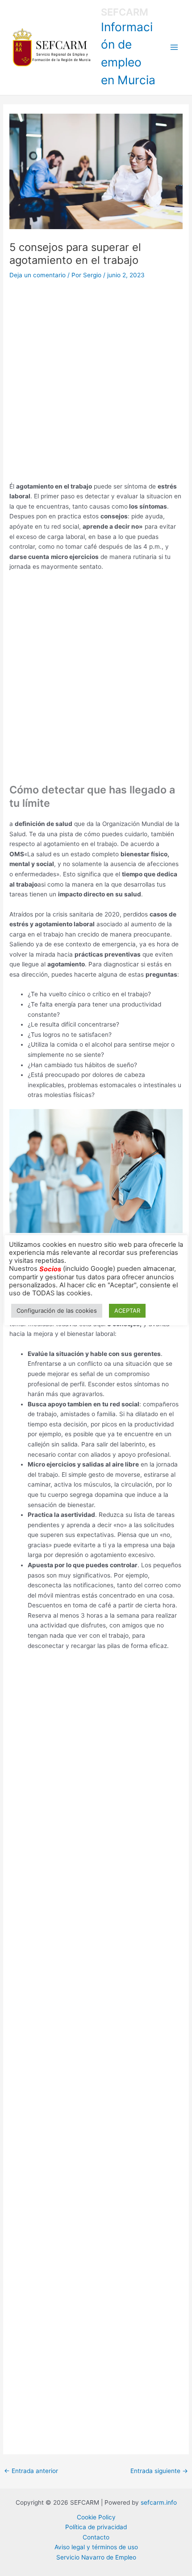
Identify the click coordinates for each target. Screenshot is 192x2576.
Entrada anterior (31, 2471)
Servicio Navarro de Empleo (96, 2557)
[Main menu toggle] (174, 47)
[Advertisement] (96, 382)
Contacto (96, 2537)
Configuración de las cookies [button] (57, 1311)
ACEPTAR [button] (127, 1311)
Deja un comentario (38, 275)
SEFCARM (125, 12)
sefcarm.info (159, 2502)
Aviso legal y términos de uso (96, 2547)
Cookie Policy (96, 2517)
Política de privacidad (96, 2527)
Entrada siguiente (159, 2471)
